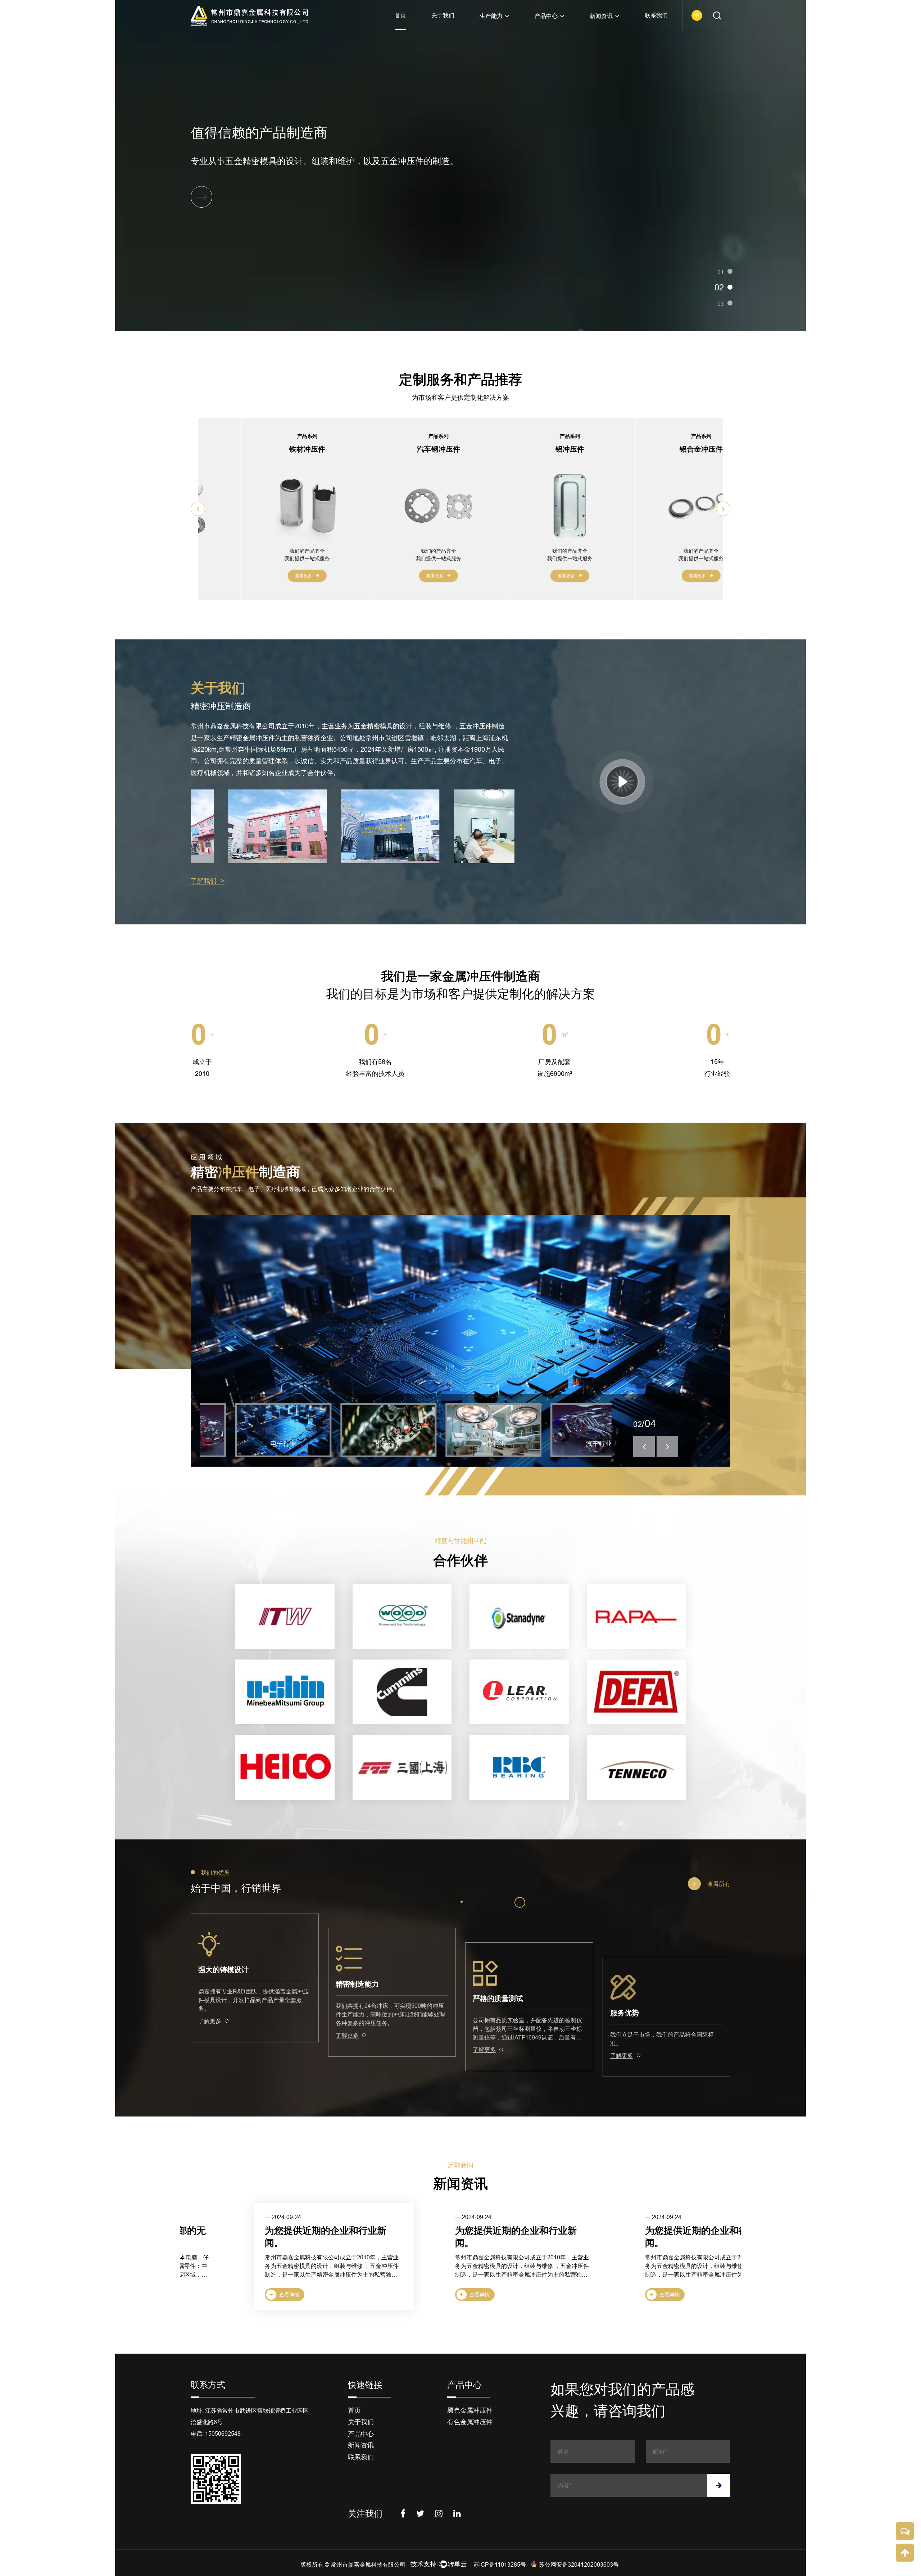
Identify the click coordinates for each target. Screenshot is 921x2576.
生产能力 (491, 16)
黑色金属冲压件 (470, 2410)
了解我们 (208, 881)
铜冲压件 (708, 449)
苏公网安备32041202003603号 (579, 2564)
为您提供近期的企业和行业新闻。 (262, 2237)
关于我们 (443, 15)
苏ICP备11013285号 (500, 2564)
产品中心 (546, 16)
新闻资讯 (601, 16)
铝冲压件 (445, 449)
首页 (400, 15)
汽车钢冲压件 (314, 449)
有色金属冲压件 (470, 2422)
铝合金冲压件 (577, 449)
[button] (198, 509)
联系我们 (656, 15)
